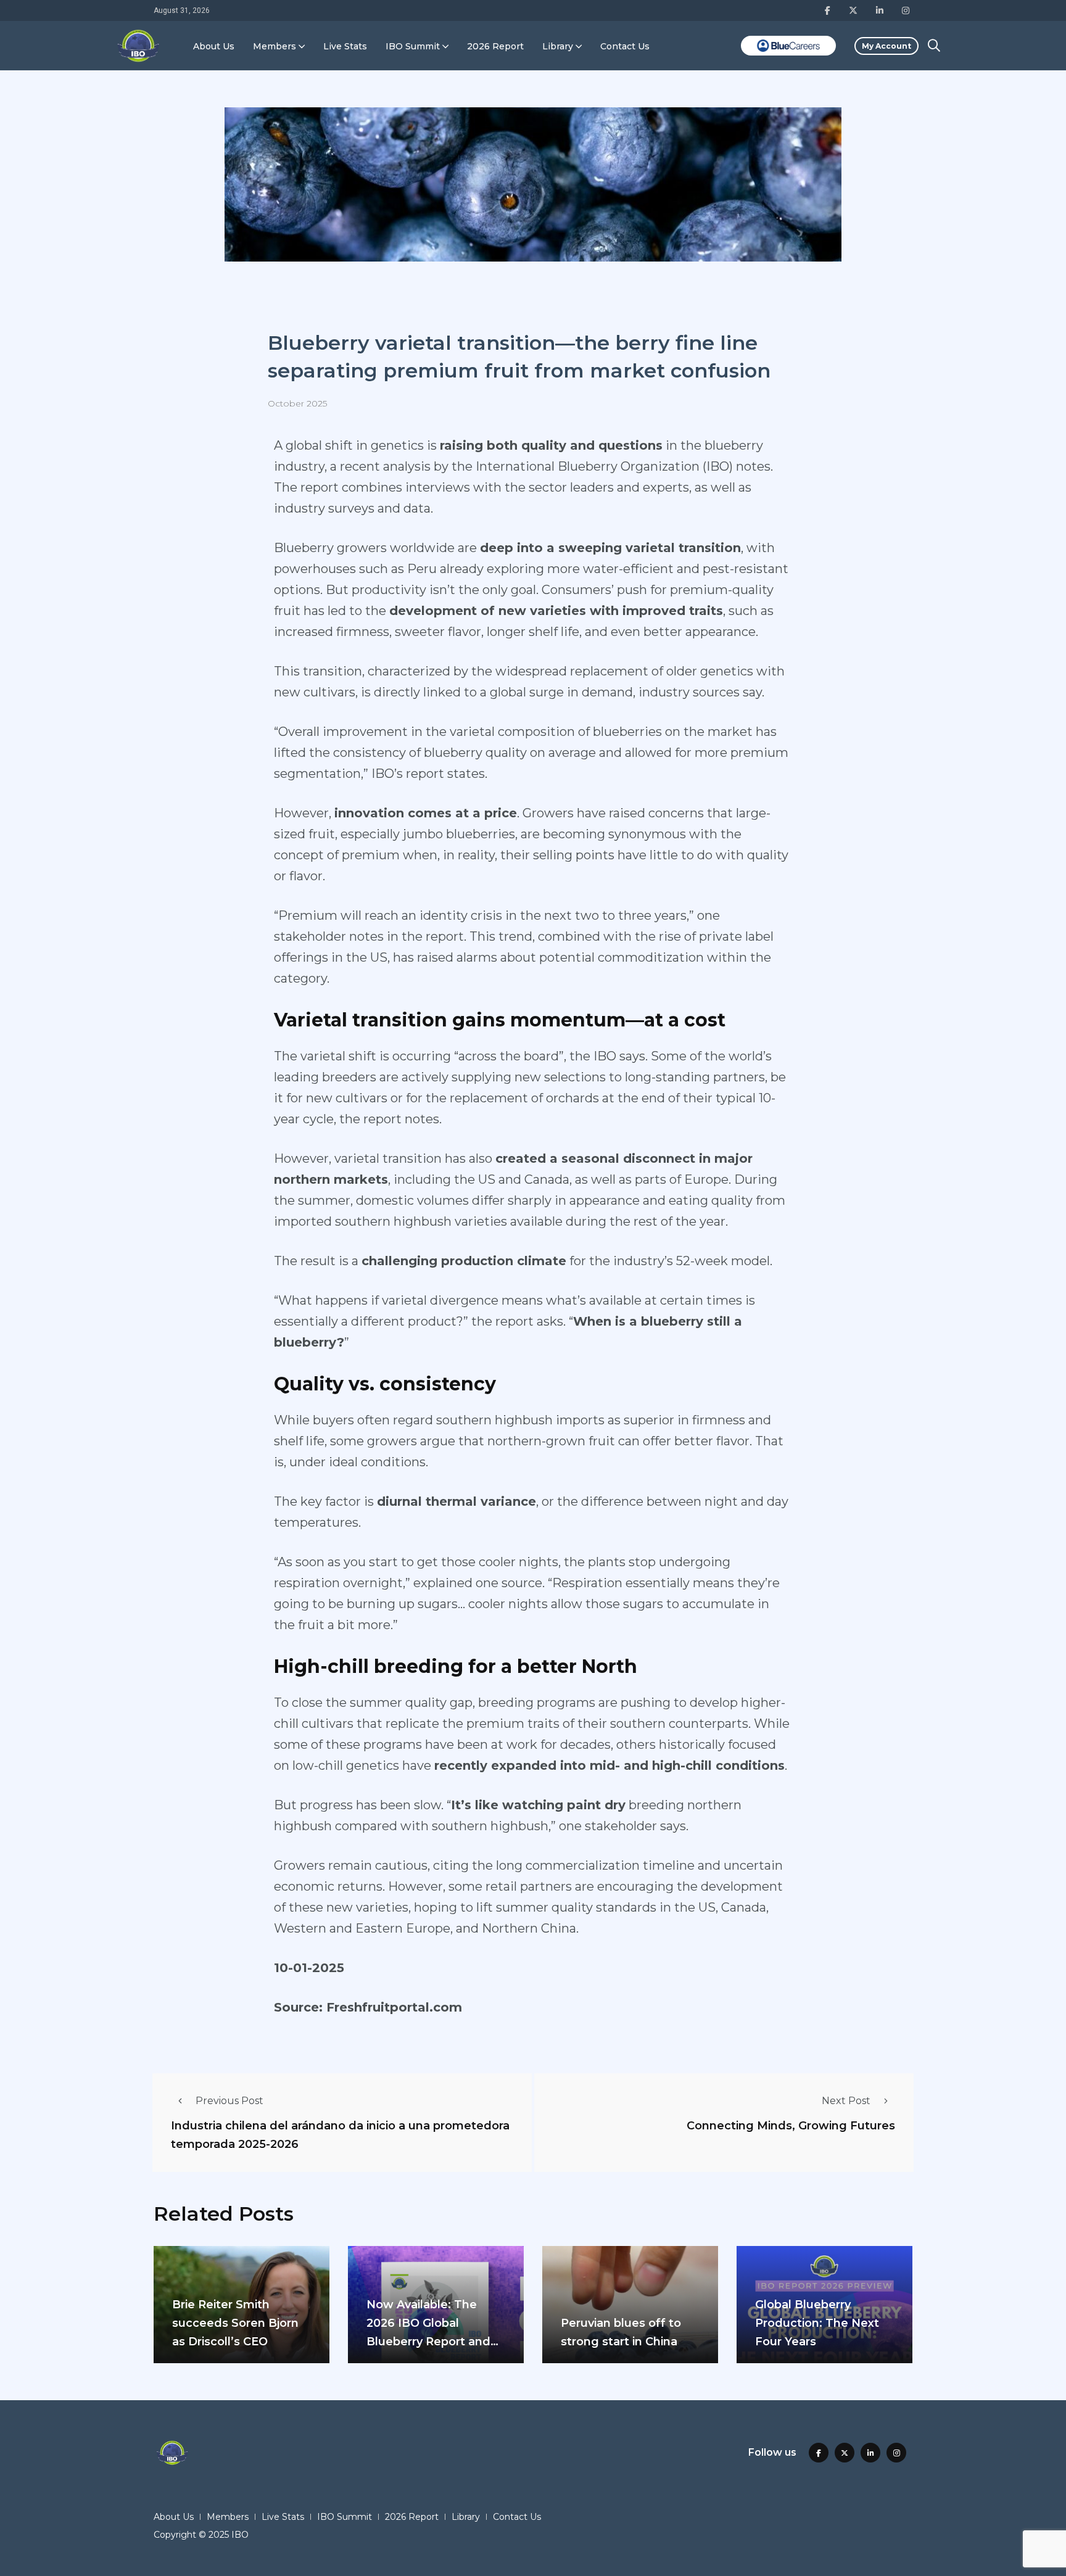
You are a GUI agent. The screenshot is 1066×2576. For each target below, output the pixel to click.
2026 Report (495, 46)
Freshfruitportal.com (392, 2007)
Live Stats (345, 46)
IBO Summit (413, 46)
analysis (407, 466)
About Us (214, 46)
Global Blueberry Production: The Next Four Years (817, 2323)
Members (275, 46)
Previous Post (229, 2101)
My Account (886, 46)
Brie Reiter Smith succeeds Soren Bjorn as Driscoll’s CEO (235, 2323)
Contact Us (625, 46)
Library (558, 46)
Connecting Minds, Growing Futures (791, 2126)
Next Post (846, 2101)
